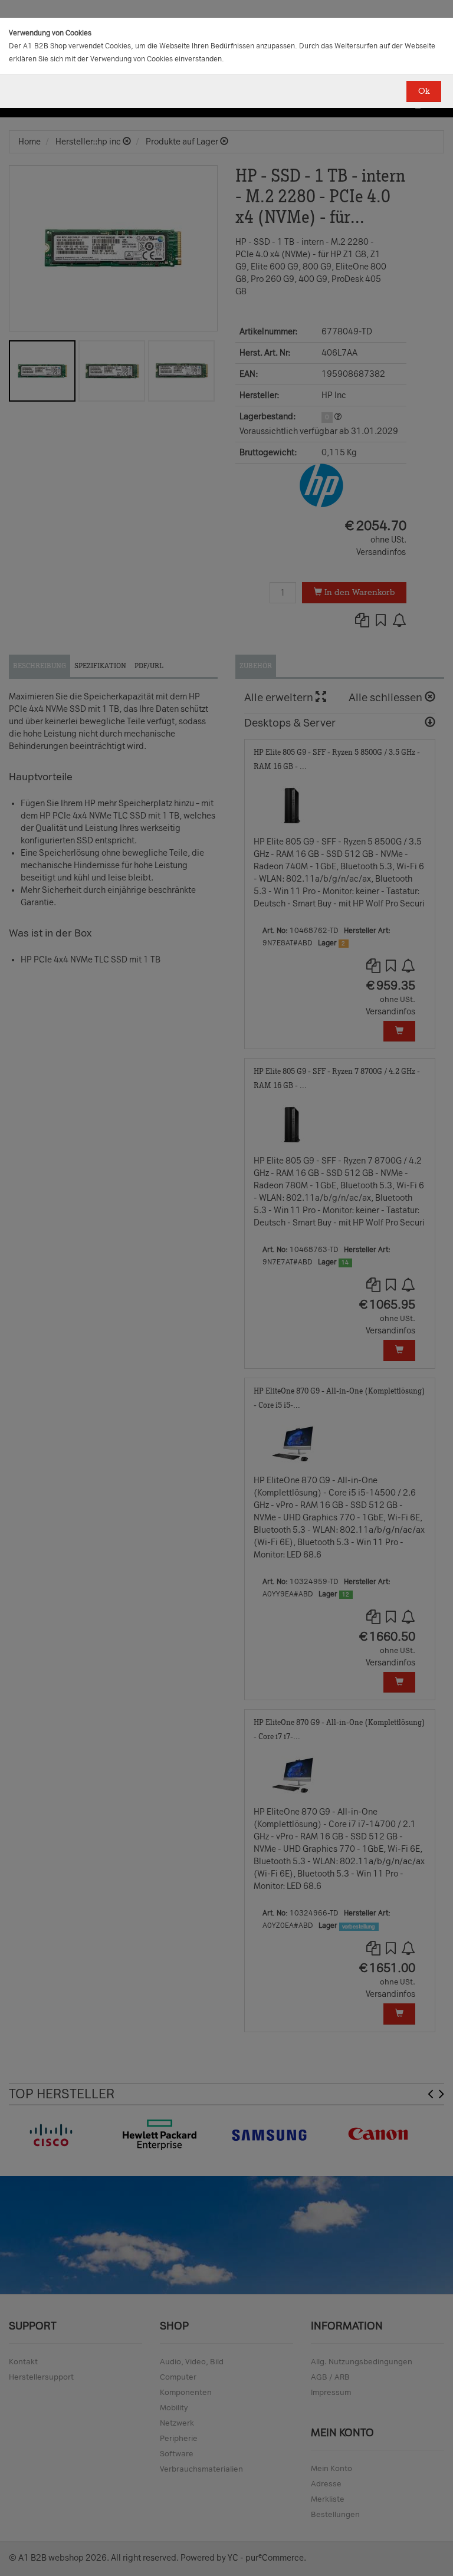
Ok (424, 91)
